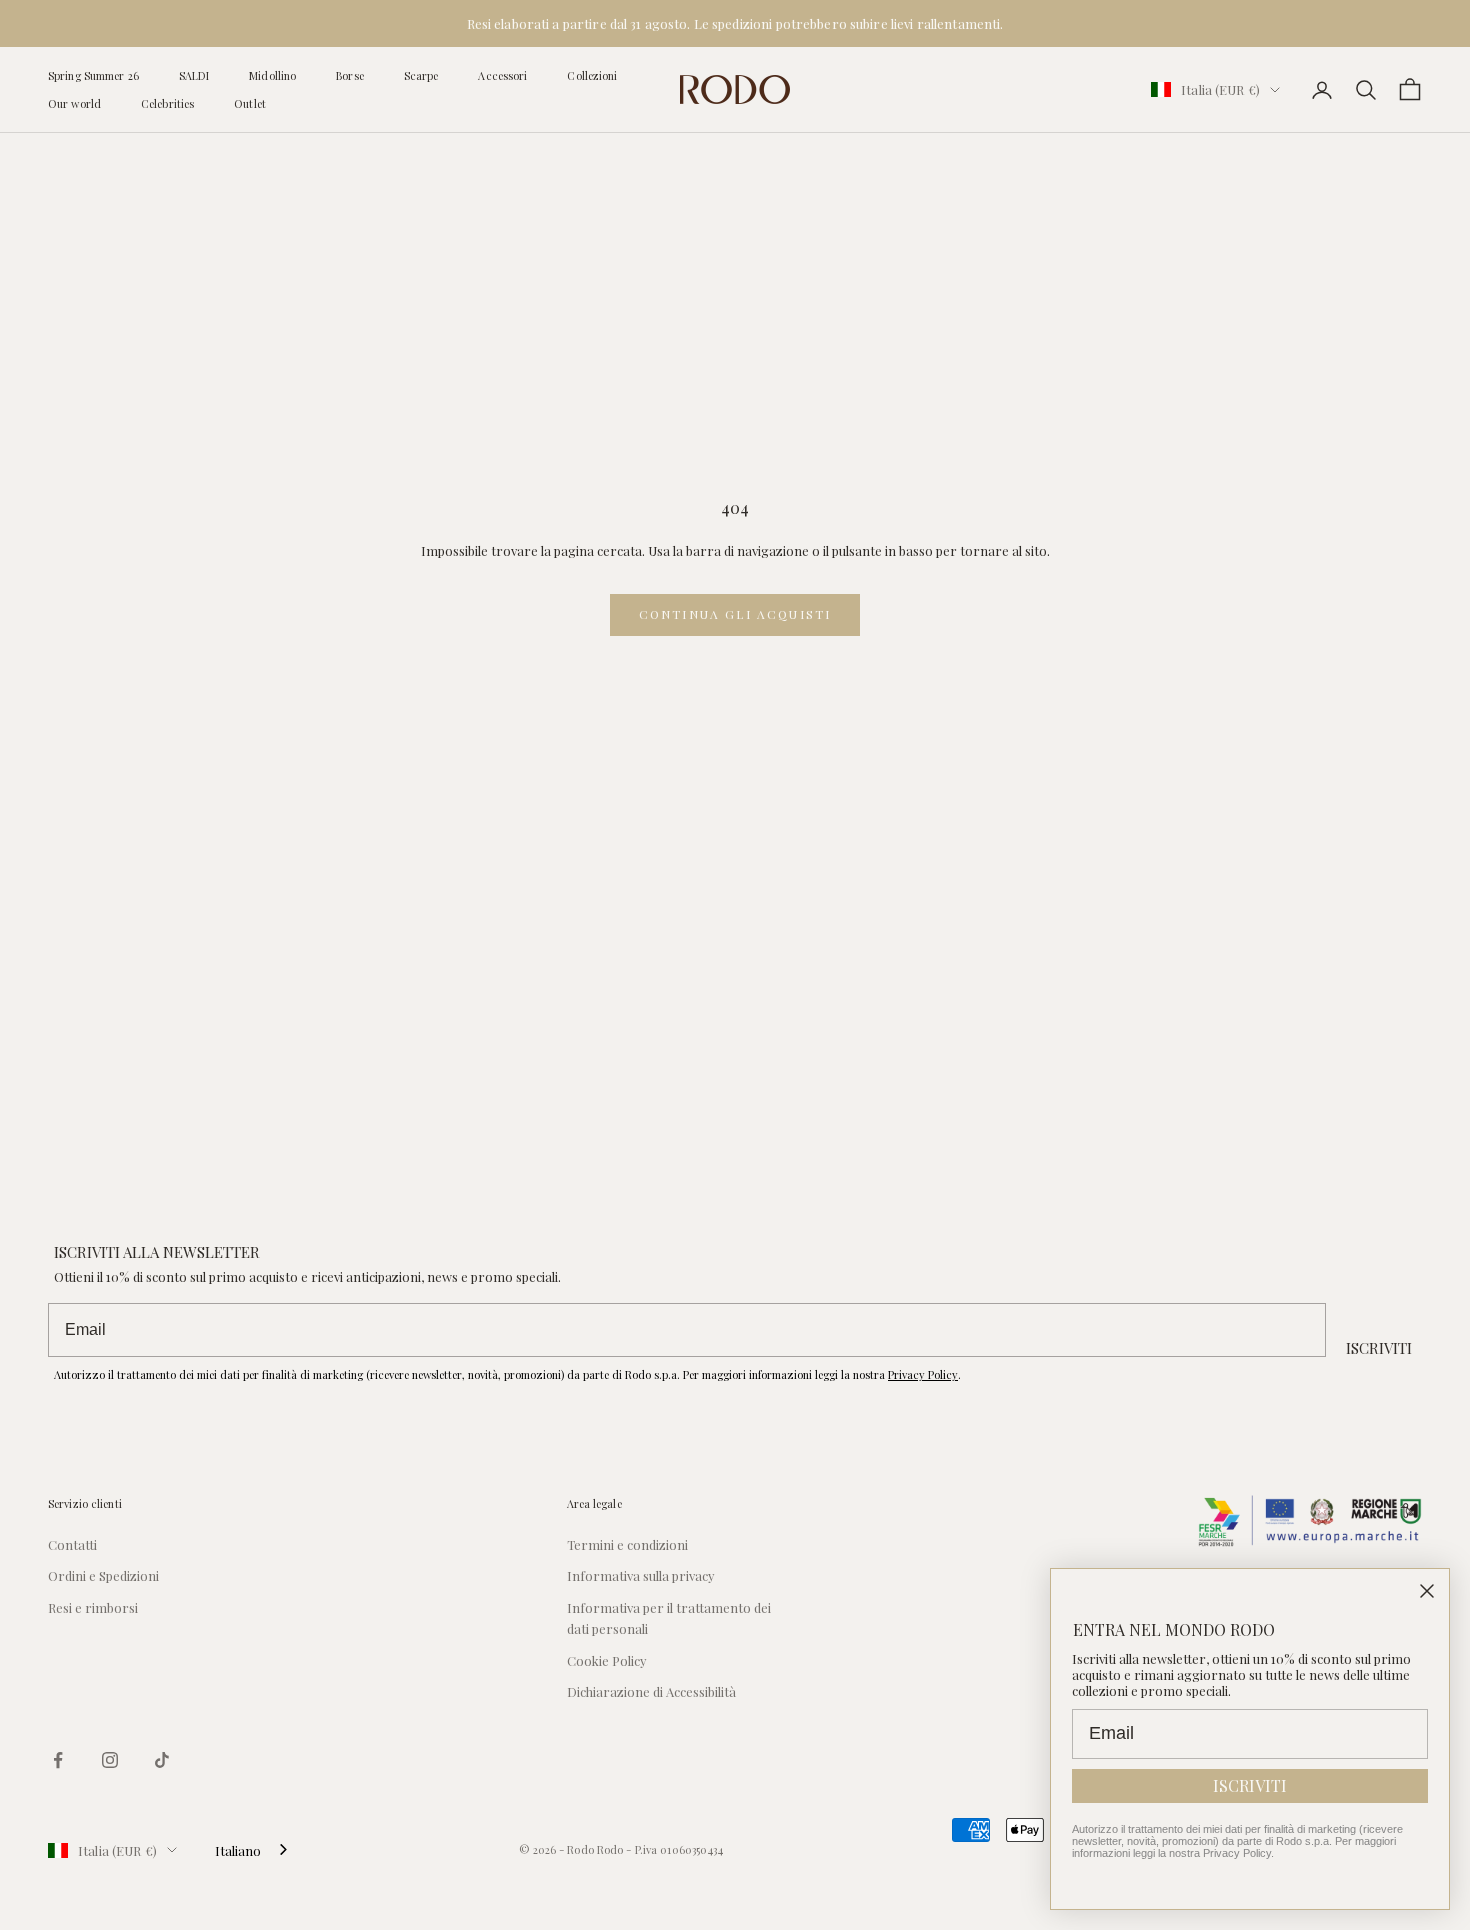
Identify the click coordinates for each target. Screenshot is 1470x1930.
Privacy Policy (923, 1374)
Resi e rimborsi (93, 1607)
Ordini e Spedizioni (103, 1575)
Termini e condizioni (627, 1544)
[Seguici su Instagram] (110, 1760)
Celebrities (167, 103)
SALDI (194, 75)
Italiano (238, 1850)
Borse (350, 75)
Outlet (250, 103)
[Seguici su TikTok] (162, 1760)
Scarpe (421, 75)
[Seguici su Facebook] (58, 1760)
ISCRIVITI (1379, 1348)
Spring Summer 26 (93, 75)
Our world (74, 103)
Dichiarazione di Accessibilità (651, 1691)
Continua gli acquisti (735, 614)
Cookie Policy (607, 1660)
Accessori (502, 75)
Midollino (272, 75)
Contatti (72, 1544)
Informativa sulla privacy (641, 1575)
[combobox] (253, 1850)
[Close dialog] (1427, 1591)
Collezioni (592, 75)
